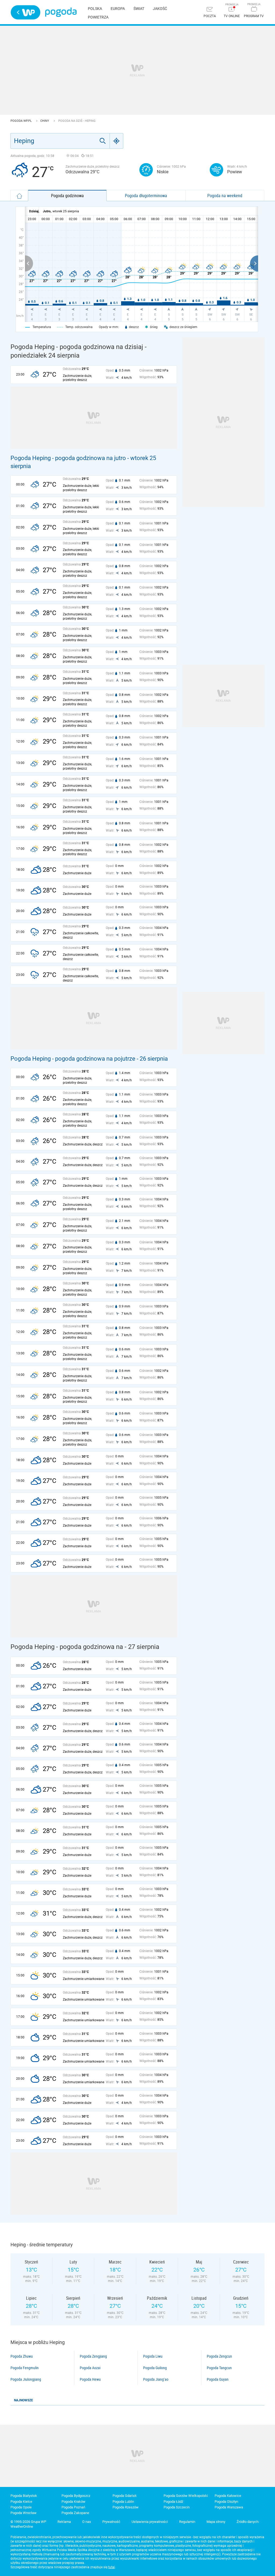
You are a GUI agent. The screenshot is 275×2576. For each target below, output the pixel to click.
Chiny (45, 121)
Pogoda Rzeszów (126, 2507)
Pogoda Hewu (90, 2379)
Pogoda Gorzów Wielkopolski (186, 2496)
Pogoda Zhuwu (22, 2356)
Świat (139, 9)
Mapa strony (216, 2522)
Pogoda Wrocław (23, 2513)
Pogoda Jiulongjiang (26, 2379)
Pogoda (61, 12)
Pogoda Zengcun (219, 2356)
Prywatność (111, 2522)
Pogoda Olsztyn (226, 2502)
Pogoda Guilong (155, 2368)
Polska (95, 9)
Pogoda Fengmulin (25, 2368)
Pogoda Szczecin (177, 2507)
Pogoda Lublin (123, 2502)
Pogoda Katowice (228, 2496)
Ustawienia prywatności (150, 2522)
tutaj (112, 2567)
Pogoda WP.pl (21, 121)
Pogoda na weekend (225, 196)
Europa (118, 9)
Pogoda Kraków (73, 2502)
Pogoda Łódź (173, 2502)
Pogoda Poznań (73, 2507)
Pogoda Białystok (24, 2496)
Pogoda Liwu (153, 2356)
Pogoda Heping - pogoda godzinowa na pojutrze (73, 1059)
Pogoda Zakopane (75, 2513)
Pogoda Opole (21, 2507)
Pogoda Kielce (21, 2502)
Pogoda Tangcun (219, 2368)
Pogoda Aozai (90, 2368)
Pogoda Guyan (218, 2379)
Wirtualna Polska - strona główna (26, 12)
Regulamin (187, 2522)
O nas (87, 2522)
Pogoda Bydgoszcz (76, 2496)
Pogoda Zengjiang (93, 2356)
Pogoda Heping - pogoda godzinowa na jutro (68, 458)
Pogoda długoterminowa (146, 196)
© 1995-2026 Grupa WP (28, 2522)
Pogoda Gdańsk (125, 2496)
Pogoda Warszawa (229, 2507)
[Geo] (117, 141)
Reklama (64, 2522)
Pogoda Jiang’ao (156, 2379)
